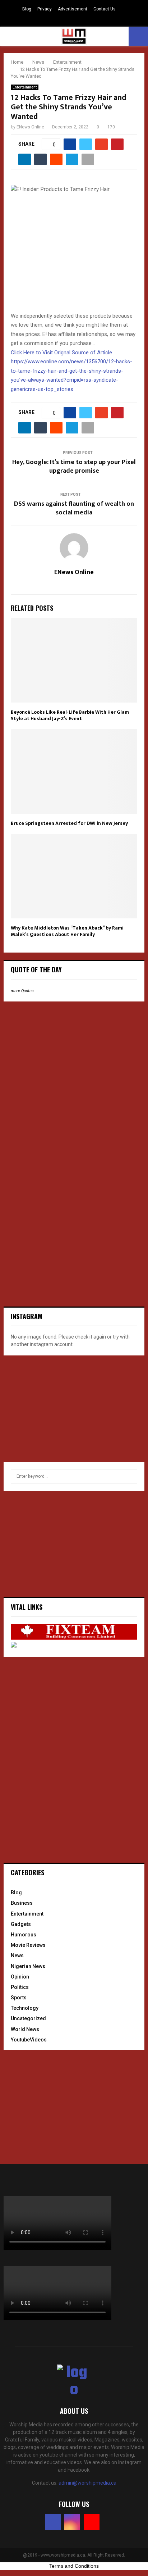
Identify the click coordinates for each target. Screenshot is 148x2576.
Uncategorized (28, 2018)
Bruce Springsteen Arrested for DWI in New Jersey (69, 823)
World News (25, 2029)
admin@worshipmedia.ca (87, 2483)
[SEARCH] (130, 1476)
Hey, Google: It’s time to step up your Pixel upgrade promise (74, 467)
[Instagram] (72, 2522)
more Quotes (22, 991)
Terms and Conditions (74, 2566)
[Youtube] (92, 2522)
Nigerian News (28, 1966)
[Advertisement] (57, 1054)
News (17, 1955)
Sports (19, 1998)
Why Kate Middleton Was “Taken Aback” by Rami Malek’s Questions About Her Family (67, 931)
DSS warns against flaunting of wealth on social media (74, 508)
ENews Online (30, 127)
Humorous (24, 1935)
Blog (27, 9)
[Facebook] (53, 2522)
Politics (20, 1987)
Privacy (45, 9)
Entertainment (25, 87)
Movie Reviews (28, 1945)
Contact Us (105, 9)
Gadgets (21, 1924)
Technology (25, 2008)
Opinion (20, 1977)
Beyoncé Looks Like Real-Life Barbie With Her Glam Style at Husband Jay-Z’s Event (70, 715)
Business (22, 1903)
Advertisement (73, 9)
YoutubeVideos (29, 2040)
